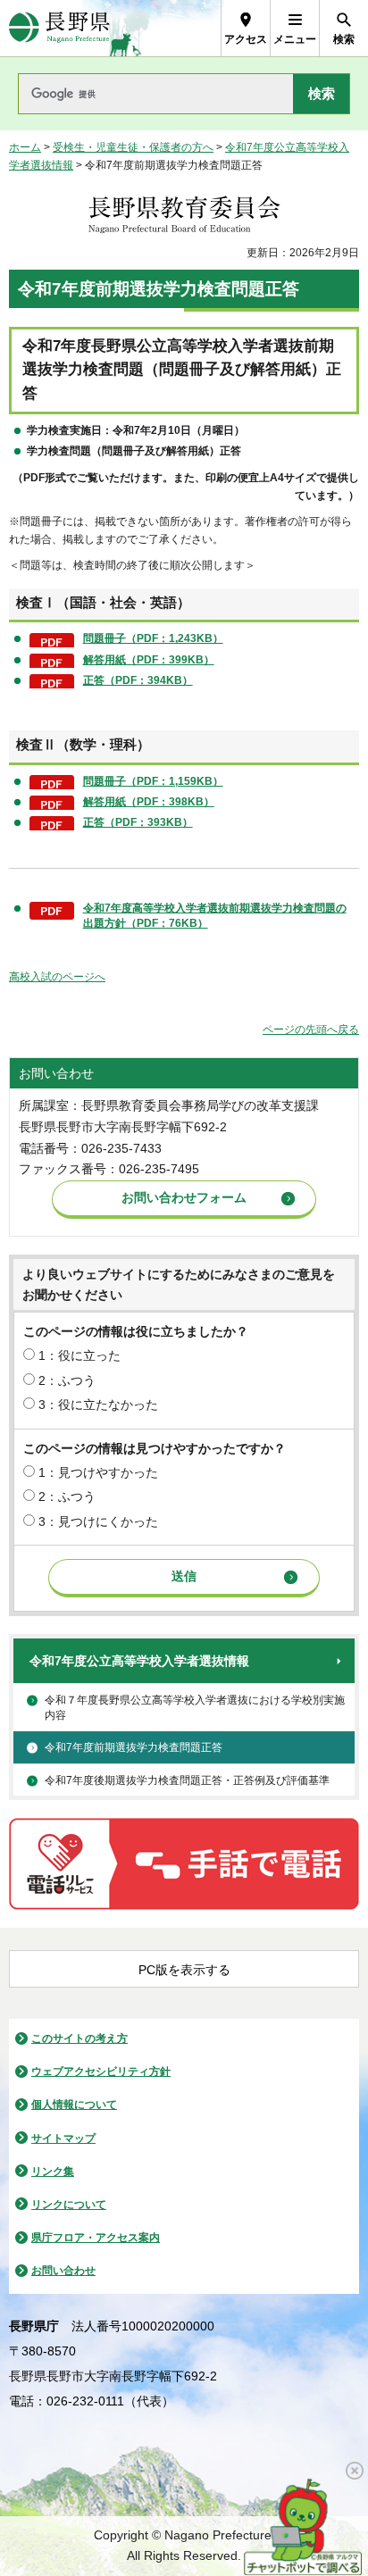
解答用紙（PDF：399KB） (149, 660)
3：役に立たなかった (98, 1405)
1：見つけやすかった (98, 1472)
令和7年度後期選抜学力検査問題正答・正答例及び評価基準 (187, 1780)
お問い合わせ (63, 2271)
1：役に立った (79, 1355)
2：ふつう (67, 1380)
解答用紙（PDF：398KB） (149, 802)
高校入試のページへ (57, 977)
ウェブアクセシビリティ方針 (101, 2072)
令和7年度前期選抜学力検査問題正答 (134, 1747)
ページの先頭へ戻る (311, 1030)
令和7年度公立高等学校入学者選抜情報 (139, 1661)
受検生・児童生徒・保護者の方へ (133, 147)
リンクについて (69, 2205)
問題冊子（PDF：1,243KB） (153, 638)
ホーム (25, 147)
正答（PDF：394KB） (138, 680)
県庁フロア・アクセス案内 (96, 2238)
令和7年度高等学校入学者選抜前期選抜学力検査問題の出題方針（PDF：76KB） (215, 916)
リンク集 (53, 2172)
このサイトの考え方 (79, 2038)
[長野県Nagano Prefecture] (59, 28)
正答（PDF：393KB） (138, 822)
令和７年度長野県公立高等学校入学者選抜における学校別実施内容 (195, 1708)
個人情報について (74, 2105)
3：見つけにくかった (98, 1521)
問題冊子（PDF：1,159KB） (153, 781)
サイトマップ (63, 2138)
